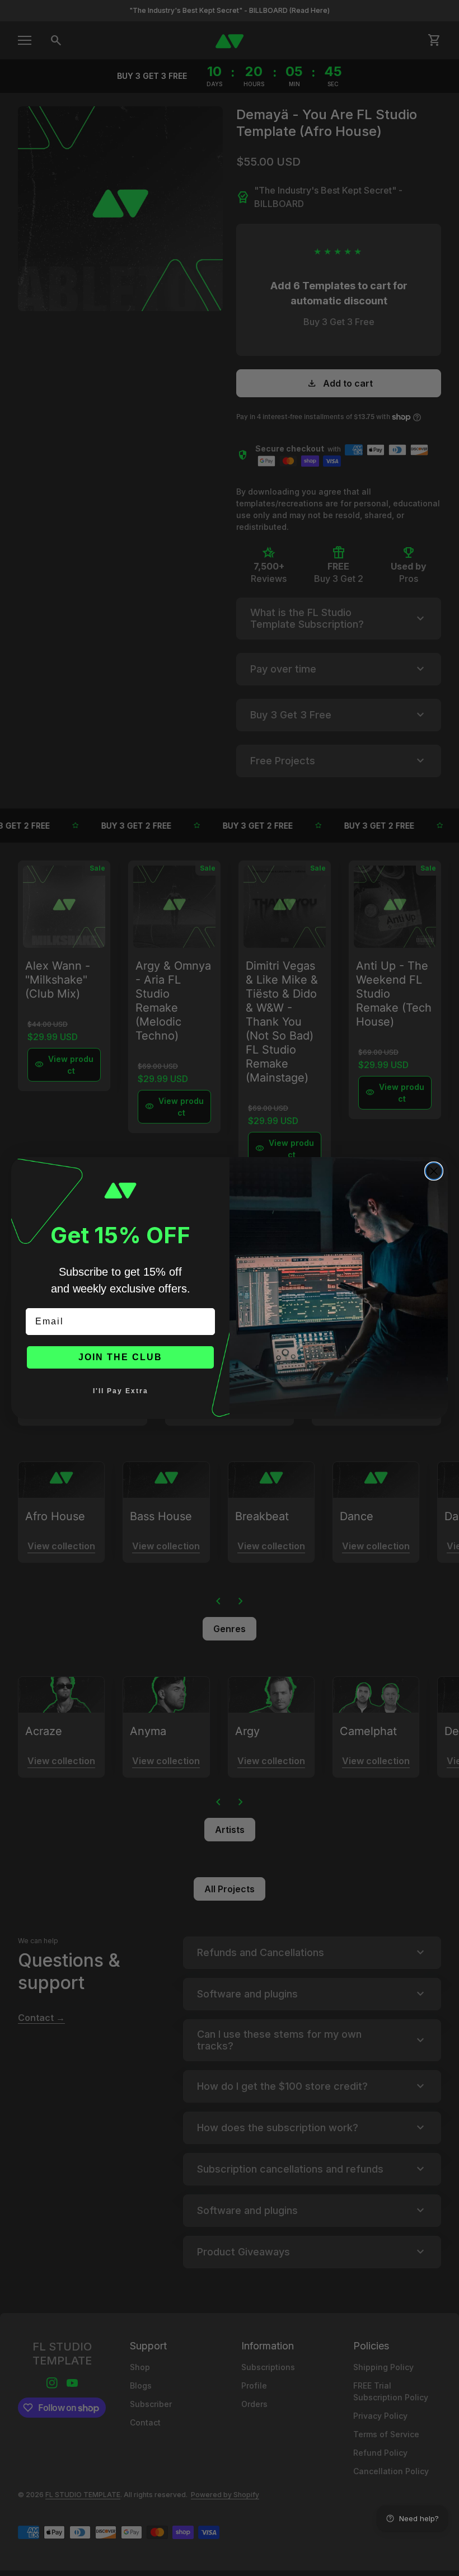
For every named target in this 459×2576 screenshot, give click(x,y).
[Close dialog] (434, 1171)
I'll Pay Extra (121, 1391)
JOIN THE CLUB (120, 1357)
